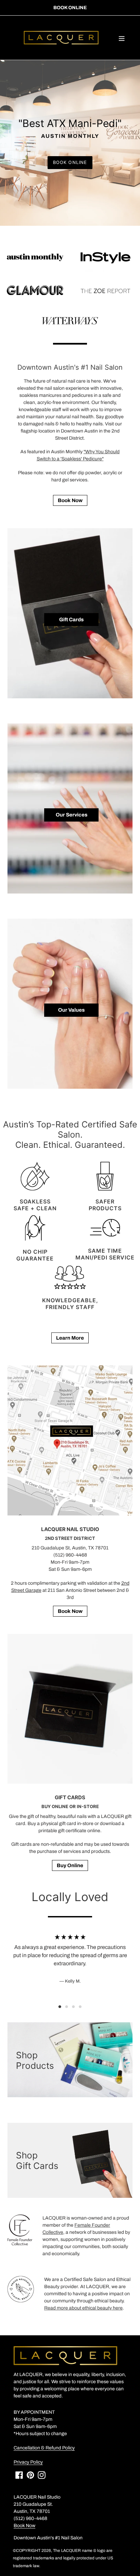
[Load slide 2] (67, 2007)
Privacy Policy (28, 2462)
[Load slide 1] (60, 2007)
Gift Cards (71, 620)
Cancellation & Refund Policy (44, 2448)
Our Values (71, 1010)
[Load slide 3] (73, 2007)
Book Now (70, 500)
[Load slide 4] (80, 2007)
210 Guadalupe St (51, 1548)
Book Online (70, 8)
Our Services (72, 815)
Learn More (70, 1338)
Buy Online (70, 1865)
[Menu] (122, 38)
